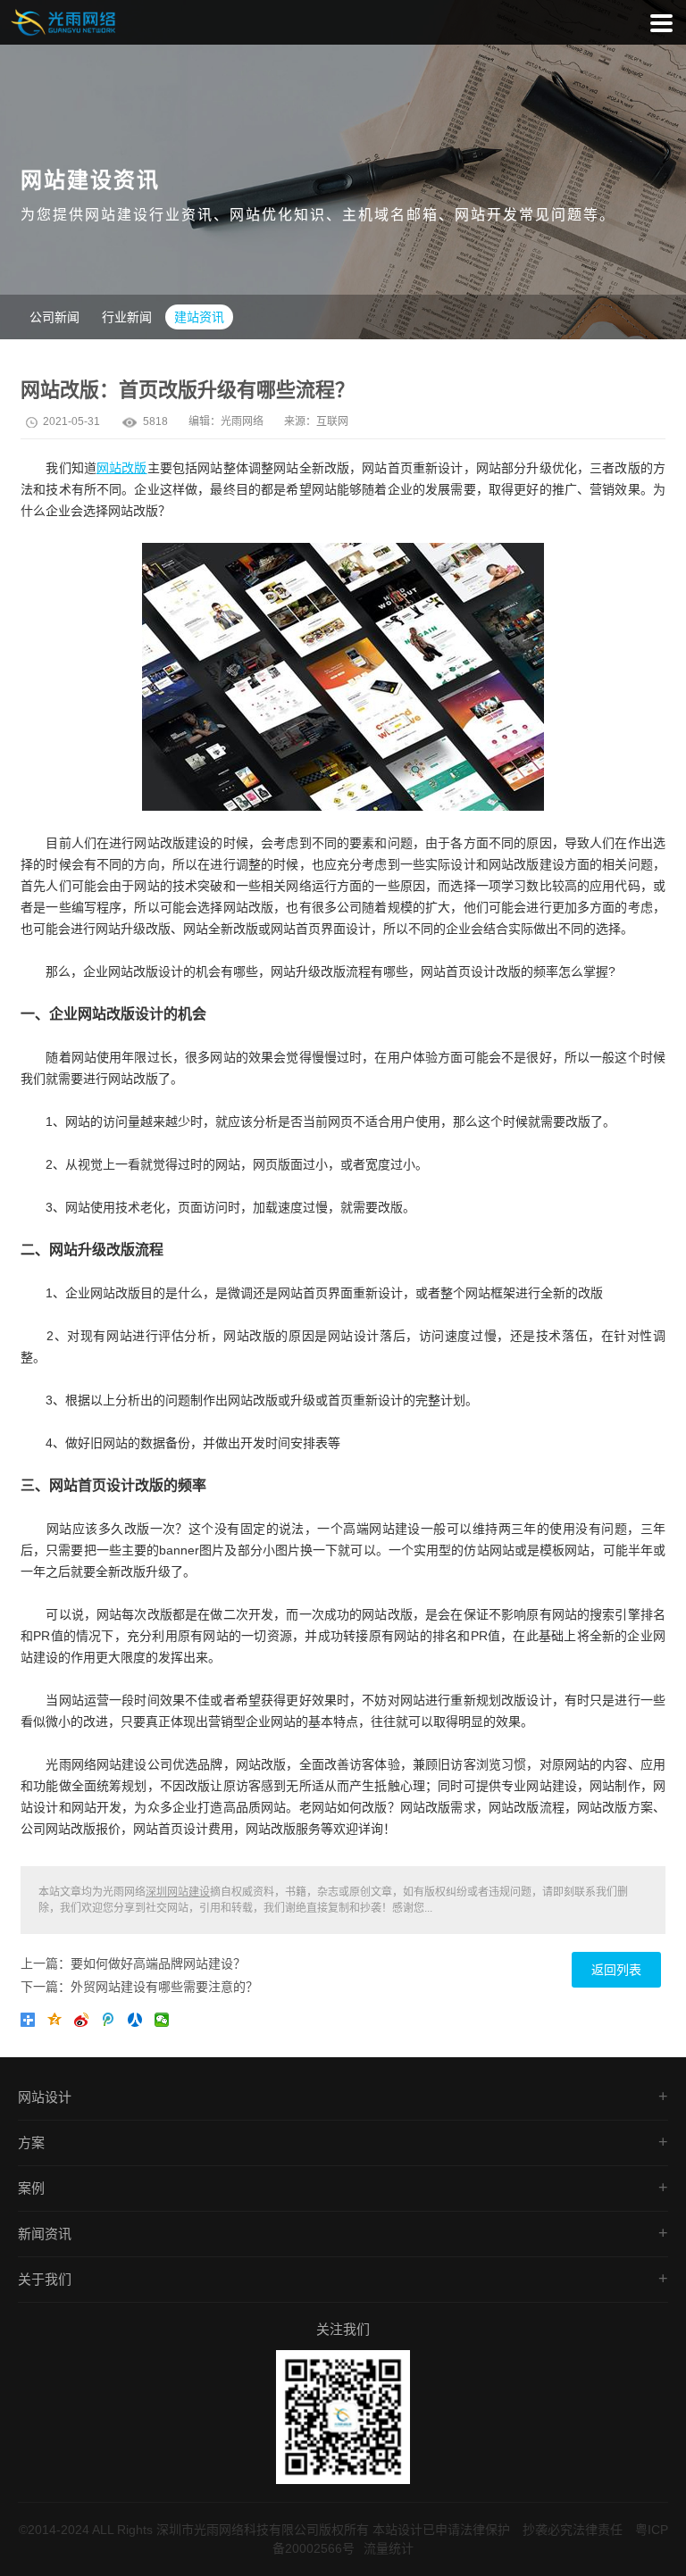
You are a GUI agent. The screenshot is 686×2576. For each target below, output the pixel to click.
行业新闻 (127, 317)
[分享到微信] (165, 2023)
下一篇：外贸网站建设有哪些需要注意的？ (139, 1987)
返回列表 (616, 1970)
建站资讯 (199, 317)
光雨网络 (242, 421)
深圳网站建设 (178, 1892)
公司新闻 (54, 317)
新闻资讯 (45, 2234)
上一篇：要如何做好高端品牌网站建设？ (133, 1963)
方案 (31, 2142)
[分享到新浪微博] (85, 2023)
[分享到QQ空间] (58, 2023)
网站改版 (122, 468)
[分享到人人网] (138, 2023)
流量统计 (389, 2548)
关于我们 (45, 2279)
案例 (31, 2188)
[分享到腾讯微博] (112, 2023)
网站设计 (45, 2097)
